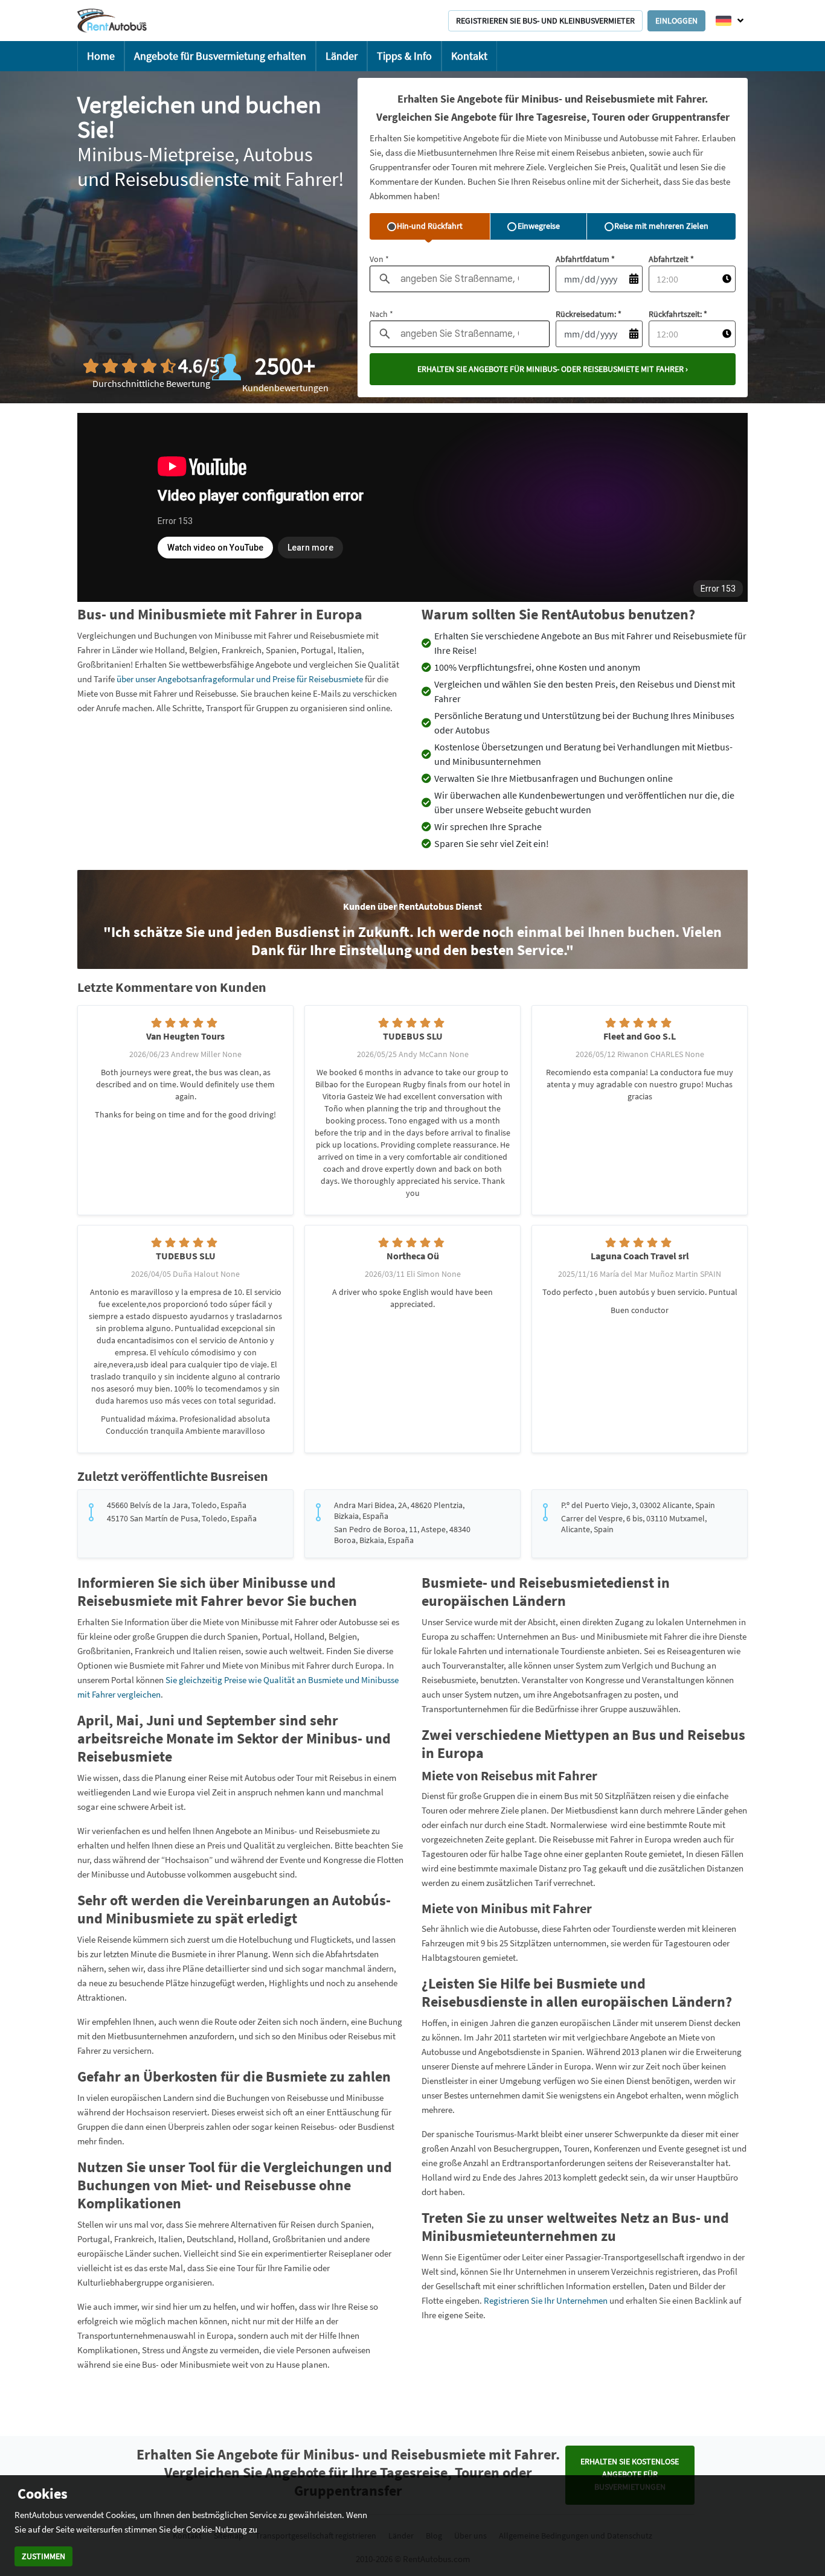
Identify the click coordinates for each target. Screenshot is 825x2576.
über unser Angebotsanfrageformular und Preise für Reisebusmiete (240, 679)
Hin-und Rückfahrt (430, 226)
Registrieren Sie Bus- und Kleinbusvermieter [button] (545, 21)
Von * (379, 259)
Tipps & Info (404, 56)
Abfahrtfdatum (585, 259)
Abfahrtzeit (671, 259)
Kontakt (469, 56)
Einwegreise (539, 226)
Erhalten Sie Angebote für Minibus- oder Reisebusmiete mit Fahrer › (553, 369)
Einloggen (676, 21)
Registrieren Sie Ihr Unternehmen (547, 2300)
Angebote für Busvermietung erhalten (220, 56)
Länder (342, 56)
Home (101, 56)
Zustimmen (43, 2556)
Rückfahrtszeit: (678, 314)
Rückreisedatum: (589, 314)
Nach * (381, 314)
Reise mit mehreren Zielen (661, 226)
